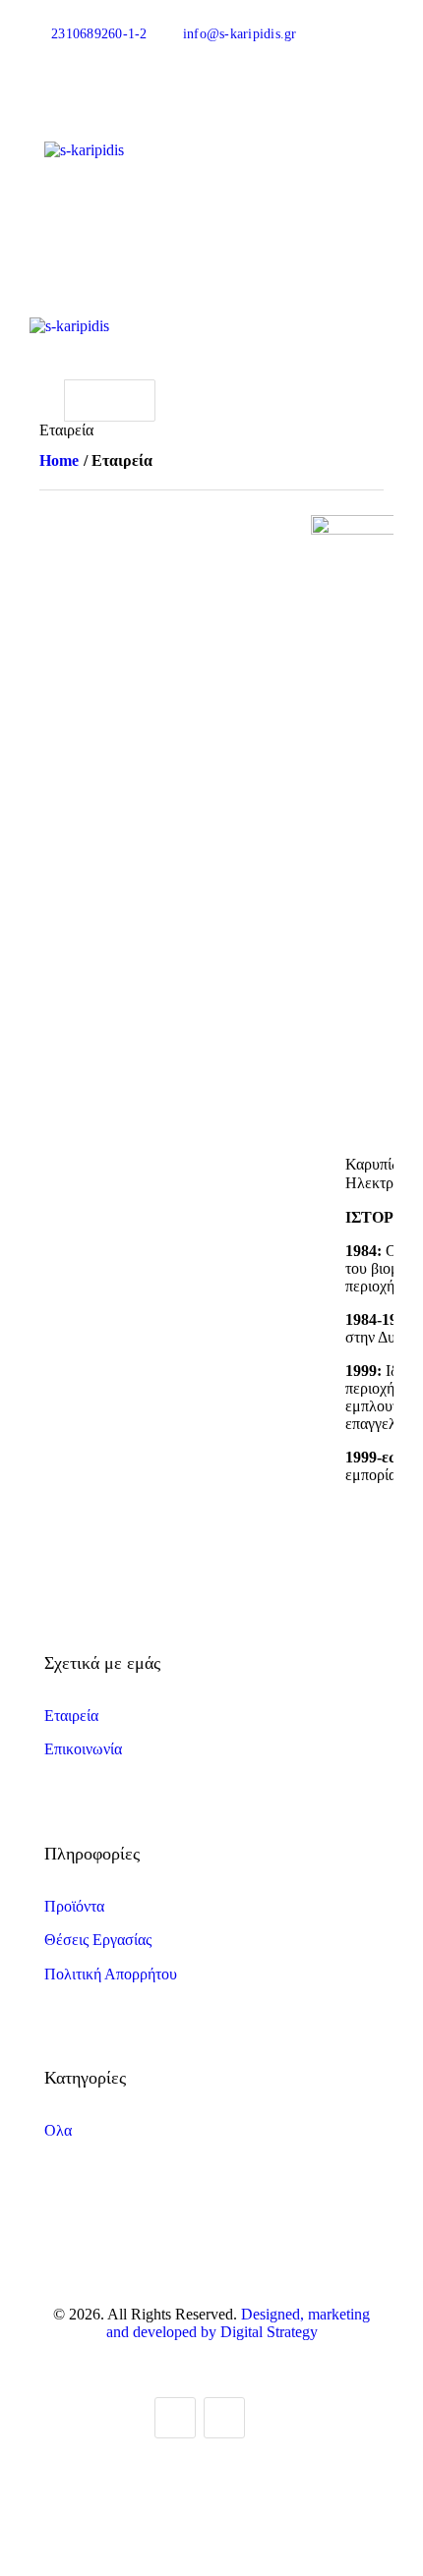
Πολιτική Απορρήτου (111, 1974)
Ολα (58, 2130)
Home (59, 460)
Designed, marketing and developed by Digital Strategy (239, 2323)
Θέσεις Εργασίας (98, 1940)
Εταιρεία (71, 1716)
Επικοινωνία (83, 1749)
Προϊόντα (74, 1906)
